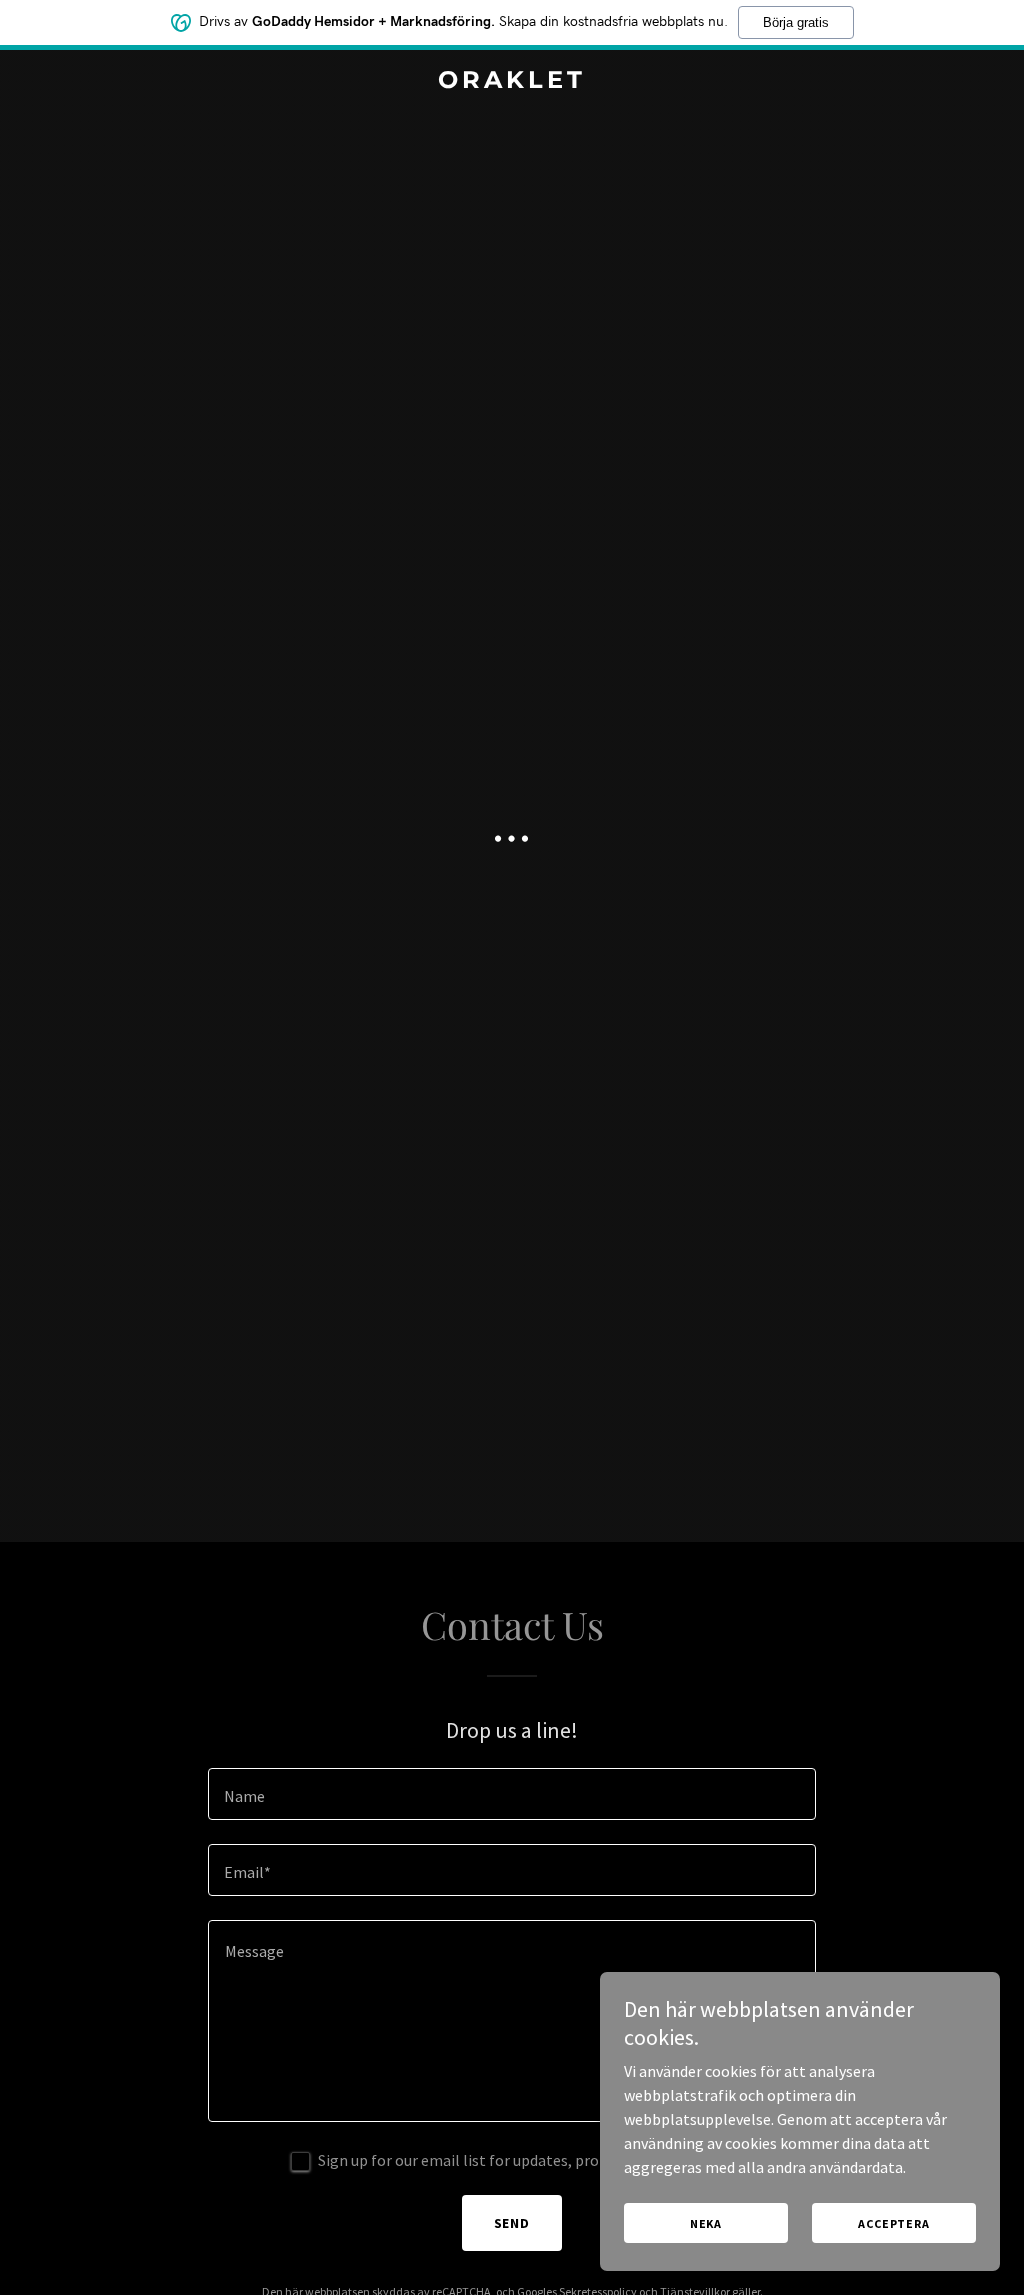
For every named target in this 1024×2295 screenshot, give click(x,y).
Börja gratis (796, 22)
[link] (511, 82)
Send (512, 2223)
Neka (706, 2223)
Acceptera (894, 2223)
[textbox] (512, 1794)
